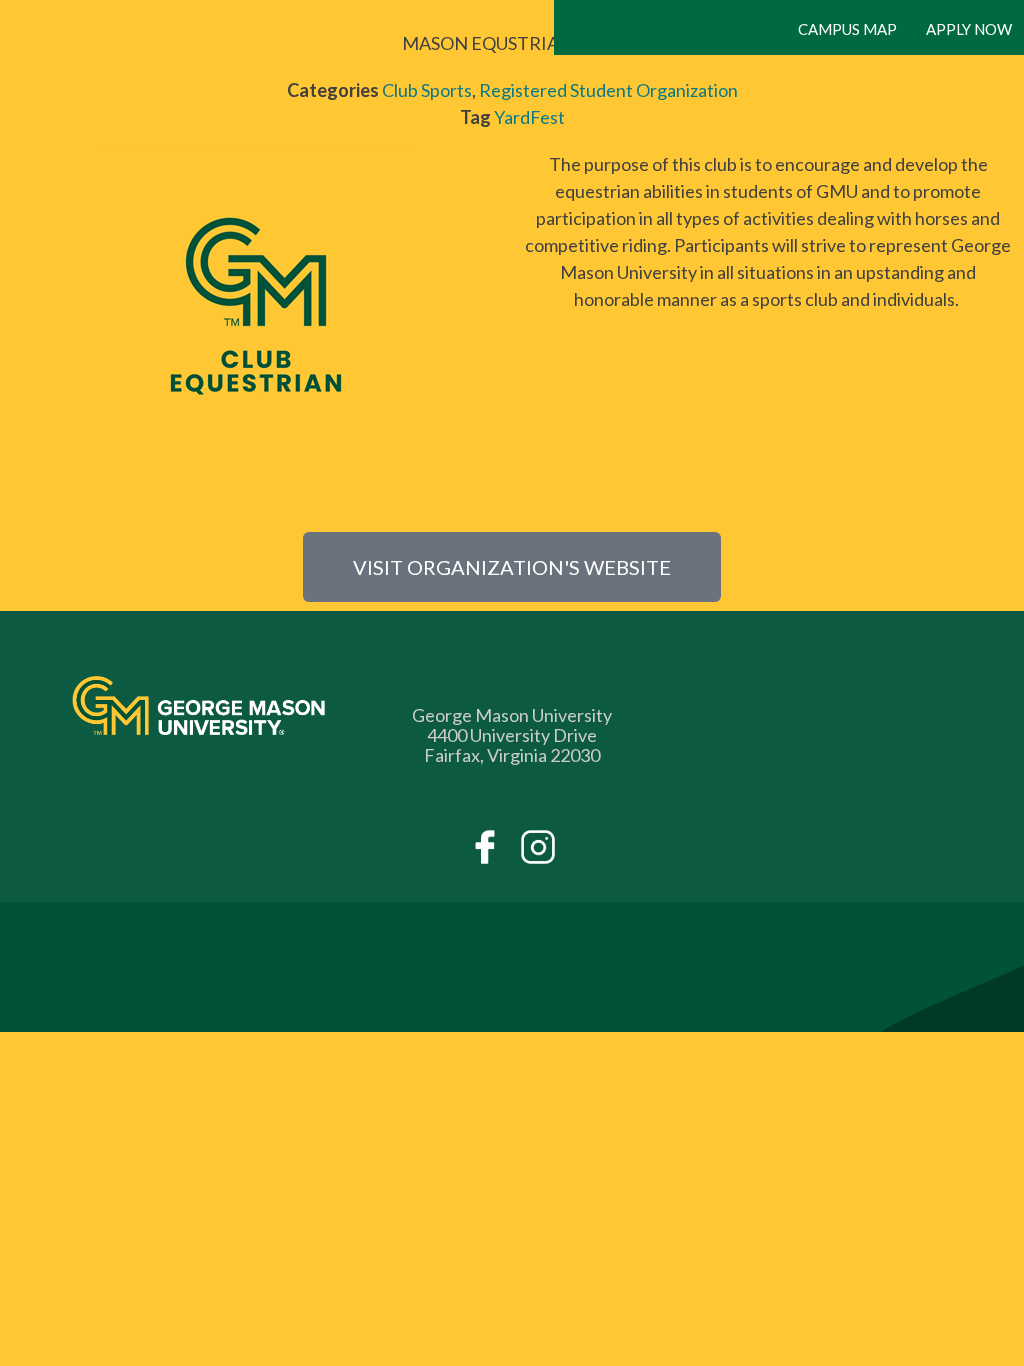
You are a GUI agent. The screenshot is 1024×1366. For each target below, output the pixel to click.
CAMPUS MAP (847, 29)
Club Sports (427, 90)
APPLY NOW (969, 29)
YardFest (529, 117)
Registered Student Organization (608, 90)
